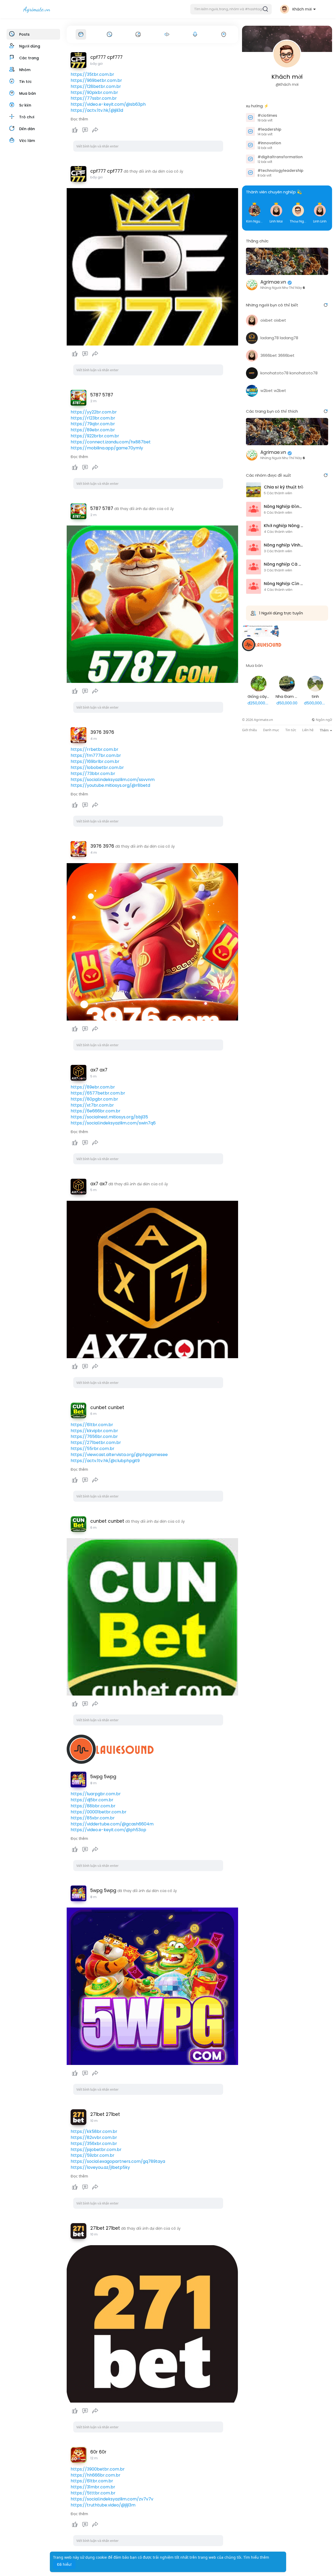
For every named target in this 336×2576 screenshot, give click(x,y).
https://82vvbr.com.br (94, 2137)
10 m (94, 2121)
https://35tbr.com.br (92, 74)
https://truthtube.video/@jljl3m (103, 2505)
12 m (94, 2458)
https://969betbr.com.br (96, 80)
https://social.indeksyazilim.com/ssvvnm (113, 780)
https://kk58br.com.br (94, 2131)
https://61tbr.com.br (92, 1425)
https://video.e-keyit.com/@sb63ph (108, 104)
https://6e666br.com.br (96, 1111)
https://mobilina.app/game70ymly (107, 448)
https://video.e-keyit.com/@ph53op (108, 1830)
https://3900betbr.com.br (98, 2469)
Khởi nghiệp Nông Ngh (283, 526)
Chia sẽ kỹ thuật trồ (283, 487)
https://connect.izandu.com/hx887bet (111, 442)
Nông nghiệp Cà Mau (283, 564)
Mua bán (254, 665)
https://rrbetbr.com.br (94, 749)
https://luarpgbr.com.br (96, 1794)
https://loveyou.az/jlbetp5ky (100, 2167)
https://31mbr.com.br (93, 2487)
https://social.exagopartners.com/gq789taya (118, 2161)
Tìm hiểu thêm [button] (256, 2557)
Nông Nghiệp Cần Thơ (283, 584)
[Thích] (85, 130)
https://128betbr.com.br (96, 86)
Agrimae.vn (273, 282)
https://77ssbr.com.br (94, 98)
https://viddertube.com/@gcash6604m (112, 1824)
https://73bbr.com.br (93, 774)
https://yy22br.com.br (94, 412)
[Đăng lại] (95, 130)
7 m (93, 1414)
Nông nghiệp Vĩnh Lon (283, 545)
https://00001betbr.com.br (99, 1812)
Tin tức (291, 730)
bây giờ (96, 64)
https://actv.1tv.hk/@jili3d (97, 110)
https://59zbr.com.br (93, 2155)
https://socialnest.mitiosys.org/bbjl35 (109, 1117)
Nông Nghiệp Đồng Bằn (283, 507)
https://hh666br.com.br (96, 2475)
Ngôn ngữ (324, 720)
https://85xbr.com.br (93, 1818)
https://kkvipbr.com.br (94, 1431)
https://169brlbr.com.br (95, 761)
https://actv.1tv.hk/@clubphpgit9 (105, 1461)
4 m (94, 739)
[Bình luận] (85, 130)
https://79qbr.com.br (93, 424)
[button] (231, 9)
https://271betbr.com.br (96, 1443)
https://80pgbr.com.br (94, 1099)
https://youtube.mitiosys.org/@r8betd (110, 785)
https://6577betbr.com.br (98, 1093)
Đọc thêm (79, 119)
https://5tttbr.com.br (93, 2493)
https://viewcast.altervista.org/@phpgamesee (119, 1455)
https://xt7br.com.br (92, 1105)
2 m (93, 401)
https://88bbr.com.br (93, 1806)
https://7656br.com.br (94, 1436)
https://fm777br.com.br (96, 755)
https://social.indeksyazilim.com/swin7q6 (113, 1123)
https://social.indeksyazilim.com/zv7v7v (112, 2499)
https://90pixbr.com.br (94, 92)
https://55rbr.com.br (93, 1449)
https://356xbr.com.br (94, 2144)
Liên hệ (308, 730)
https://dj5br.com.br (92, 1800)
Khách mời (287, 77)
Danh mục (271, 730)
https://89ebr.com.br (93, 430)
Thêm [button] (325, 730)
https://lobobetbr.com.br (97, 768)
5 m (93, 1076)
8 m (93, 1783)
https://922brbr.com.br (95, 436)
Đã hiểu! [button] (64, 2564)
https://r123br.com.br (93, 418)
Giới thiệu (250, 730)
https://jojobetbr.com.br (96, 2150)
